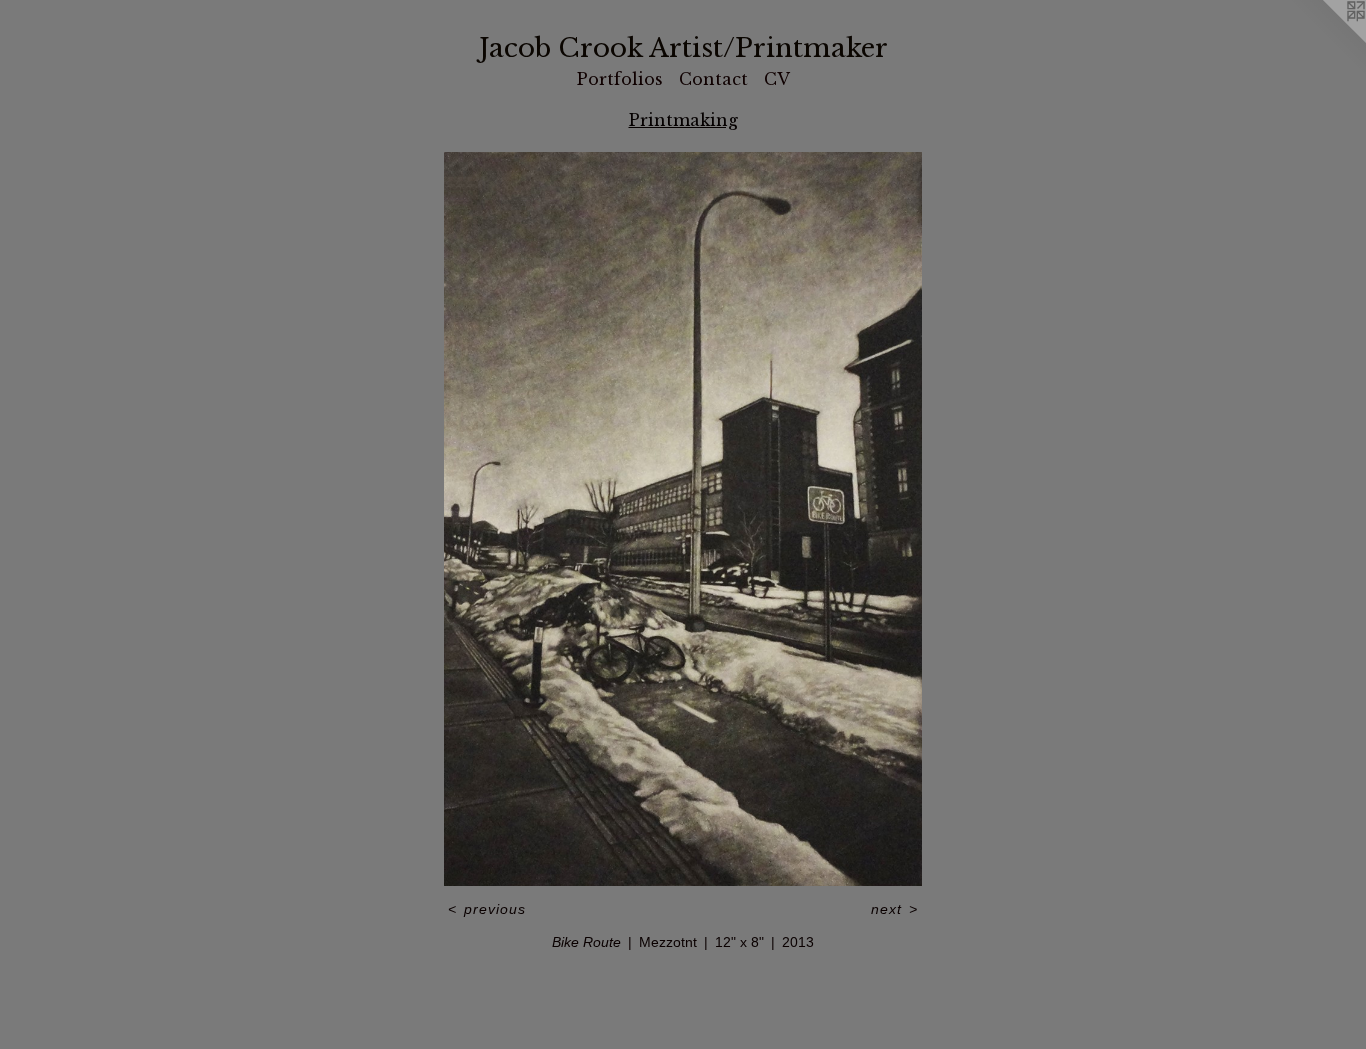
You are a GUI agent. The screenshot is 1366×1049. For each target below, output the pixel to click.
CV (777, 79)
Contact (713, 79)
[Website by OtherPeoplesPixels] (1326, 40)
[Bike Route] (682, 519)
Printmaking (683, 120)
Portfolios (620, 79)
